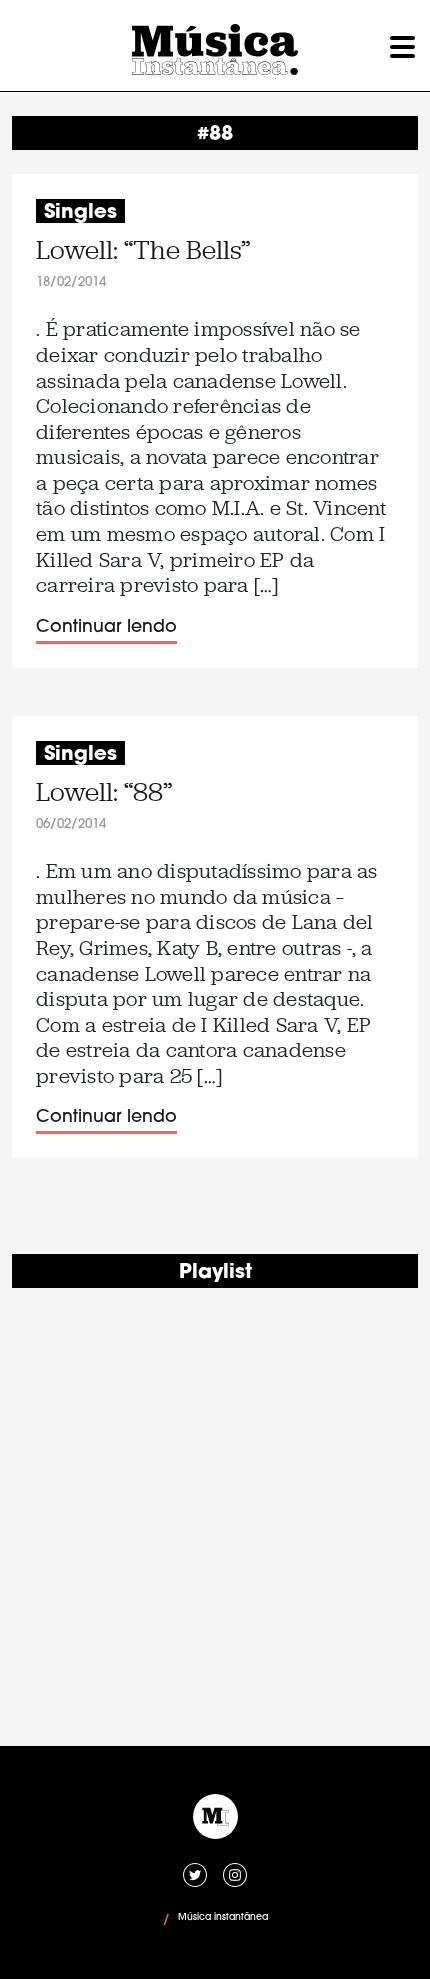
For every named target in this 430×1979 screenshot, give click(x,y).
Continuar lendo (106, 627)
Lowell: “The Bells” (143, 250)
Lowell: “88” (104, 792)
